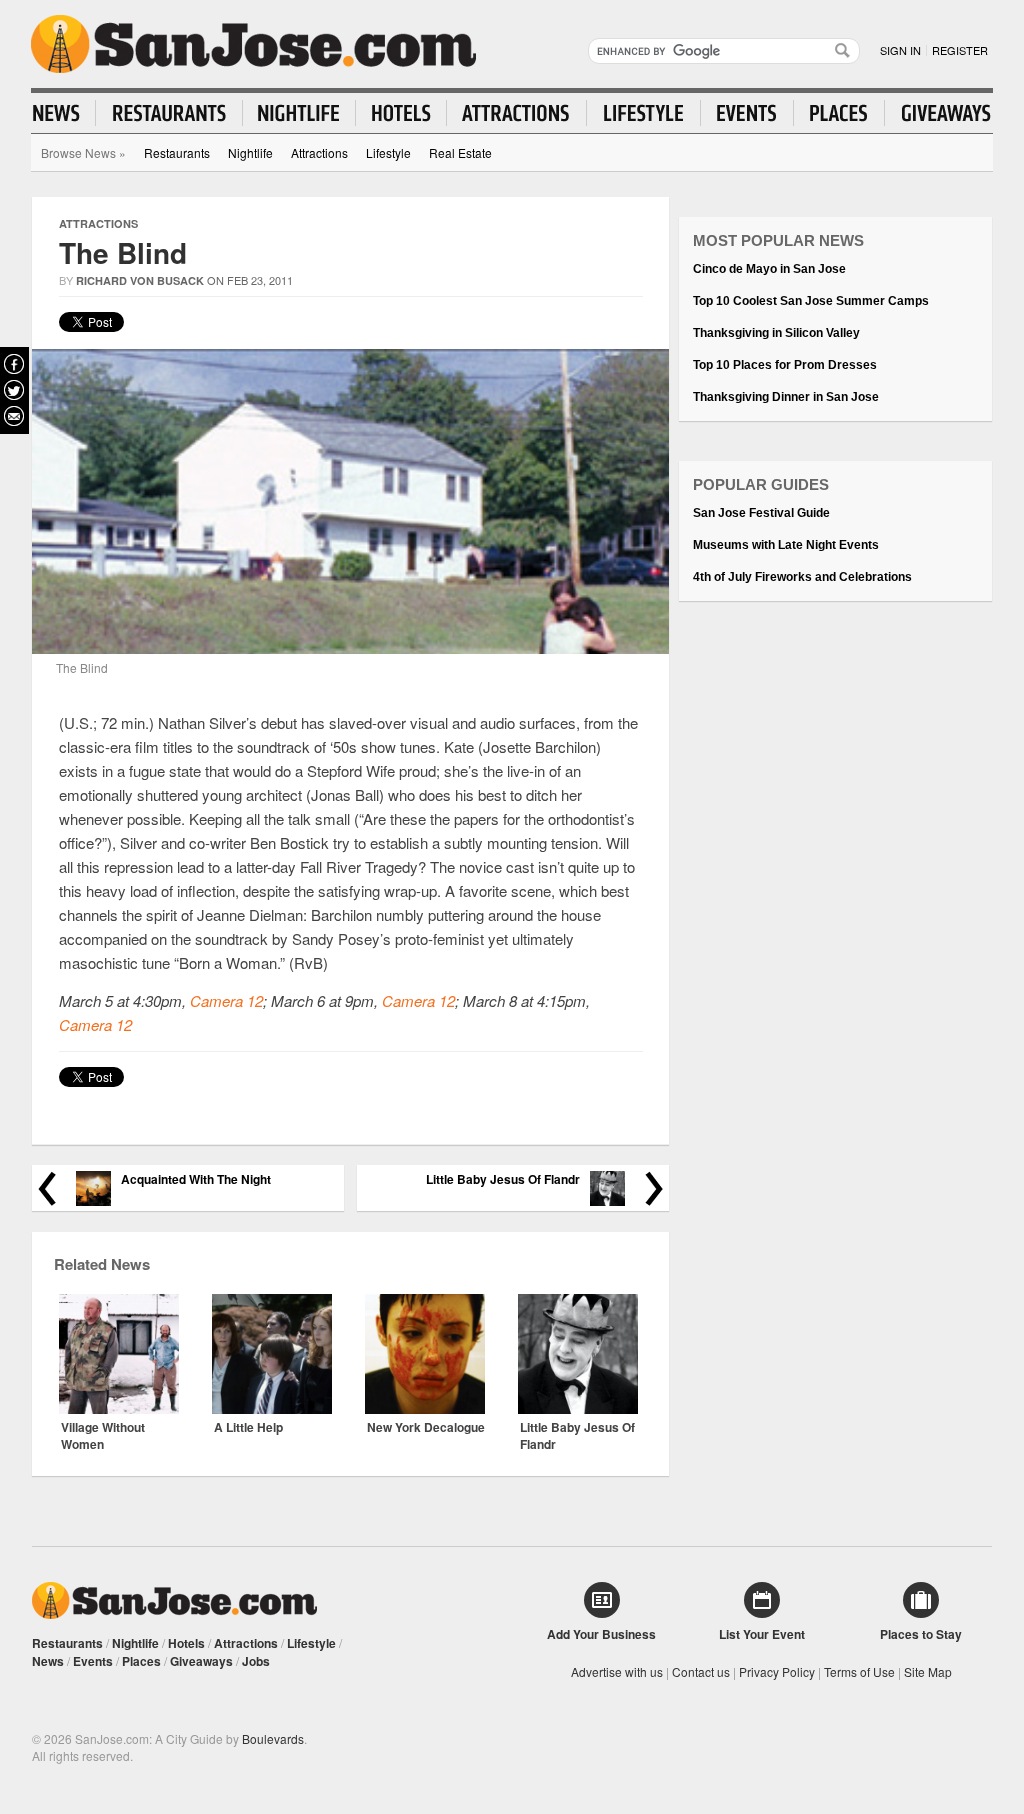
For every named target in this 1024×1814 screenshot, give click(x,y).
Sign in (900, 50)
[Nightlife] (299, 113)
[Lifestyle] (644, 113)
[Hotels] (401, 113)
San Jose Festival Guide (761, 513)
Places (141, 1661)
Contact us (701, 1671)
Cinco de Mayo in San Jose (769, 269)
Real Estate (460, 152)
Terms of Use (859, 1671)
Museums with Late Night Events (786, 545)
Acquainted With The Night (196, 1179)
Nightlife (250, 152)
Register (960, 50)
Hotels (186, 1643)
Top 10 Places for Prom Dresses (785, 365)
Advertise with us (617, 1671)
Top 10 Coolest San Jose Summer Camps (811, 301)
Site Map (928, 1671)
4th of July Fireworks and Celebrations (802, 577)
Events (93, 1661)
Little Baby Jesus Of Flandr (503, 1179)
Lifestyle (388, 152)
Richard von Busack (140, 280)
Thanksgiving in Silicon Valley (776, 333)
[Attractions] (517, 113)
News (48, 1661)
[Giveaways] (938, 113)
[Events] (747, 113)
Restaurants (177, 152)
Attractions (319, 152)
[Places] (839, 113)
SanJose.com (253, 44)
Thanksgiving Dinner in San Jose (786, 397)
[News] (64, 113)
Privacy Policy (777, 1671)
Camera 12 (226, 1000)
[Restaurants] (169, 113)
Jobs (256, 1661)
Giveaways (201, 1661)
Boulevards (273, 1738)
